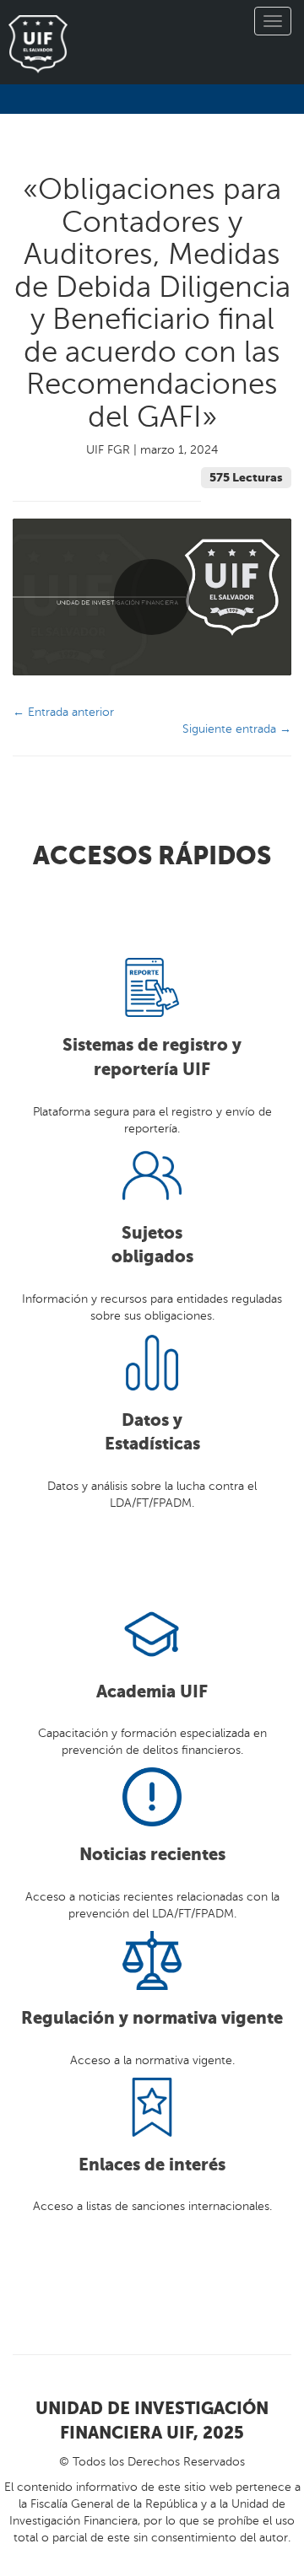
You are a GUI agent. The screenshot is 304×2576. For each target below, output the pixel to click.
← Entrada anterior (63, 712)
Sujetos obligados (152, 1245)
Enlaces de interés (152, 2165)
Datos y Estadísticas (152, 1433)
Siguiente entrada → (237, 729)
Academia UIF (152, 1692)
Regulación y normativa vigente (152, 2018)
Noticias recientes (152, 1855)
